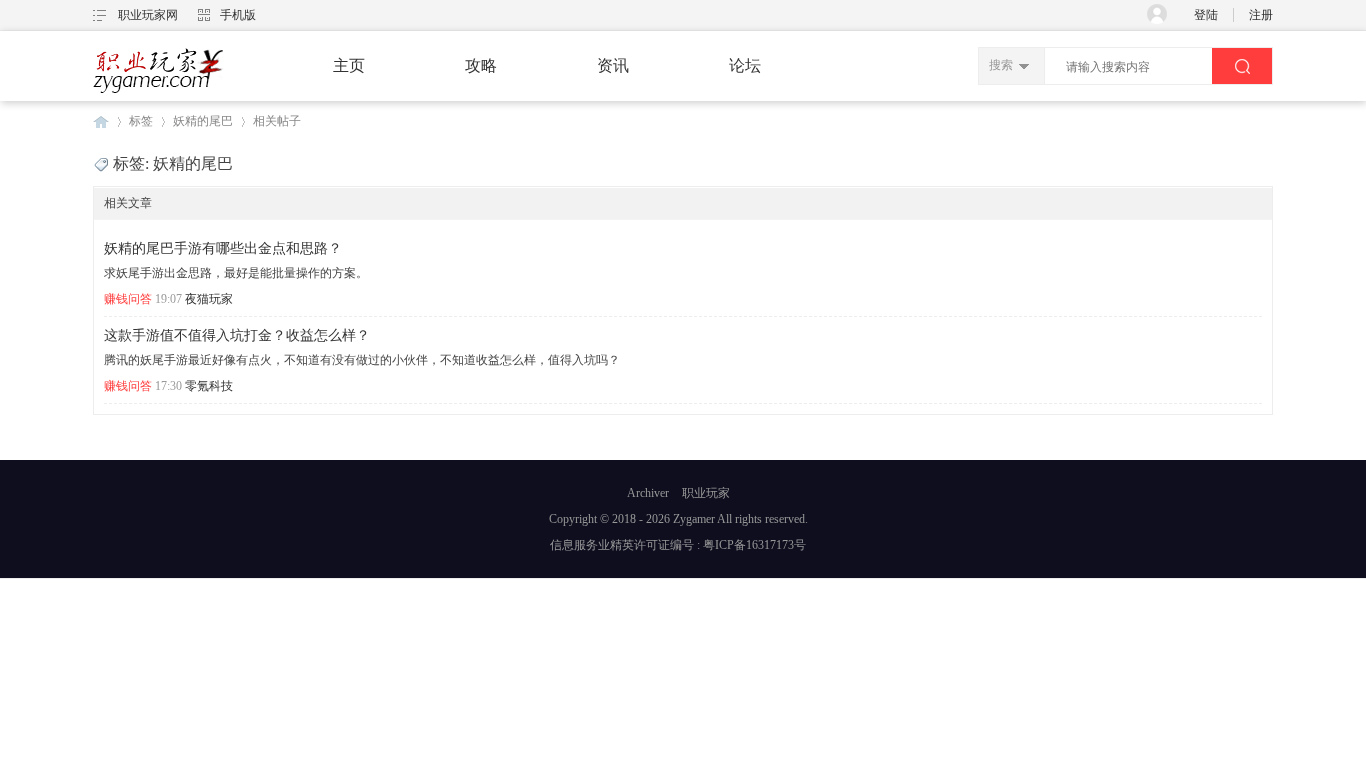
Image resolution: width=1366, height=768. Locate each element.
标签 (141, 121)
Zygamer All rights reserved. (740, 519)
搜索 (1001, 65)
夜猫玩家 (209, 299)
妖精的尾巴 (203, 121)
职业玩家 (101, 121)
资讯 (613, 65)
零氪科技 (209, 386)
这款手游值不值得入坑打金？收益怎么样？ (237, 335)
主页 (349, 65)
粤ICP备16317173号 (754, 545)
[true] (1242, 66)
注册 (1261, 15)
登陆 (1206, 15)
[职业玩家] (158, 92)
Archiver (648, 493)
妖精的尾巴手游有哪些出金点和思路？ (223, 248)
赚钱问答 (128, 299)
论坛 (745, 65)
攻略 (481, 65)
